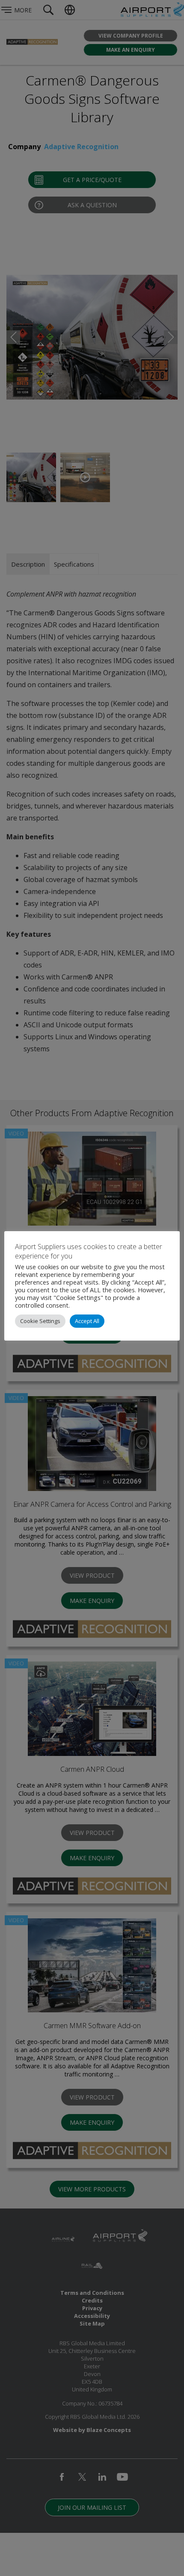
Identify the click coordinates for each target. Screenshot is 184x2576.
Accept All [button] (87, 1321)
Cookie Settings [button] (40, 1321)
